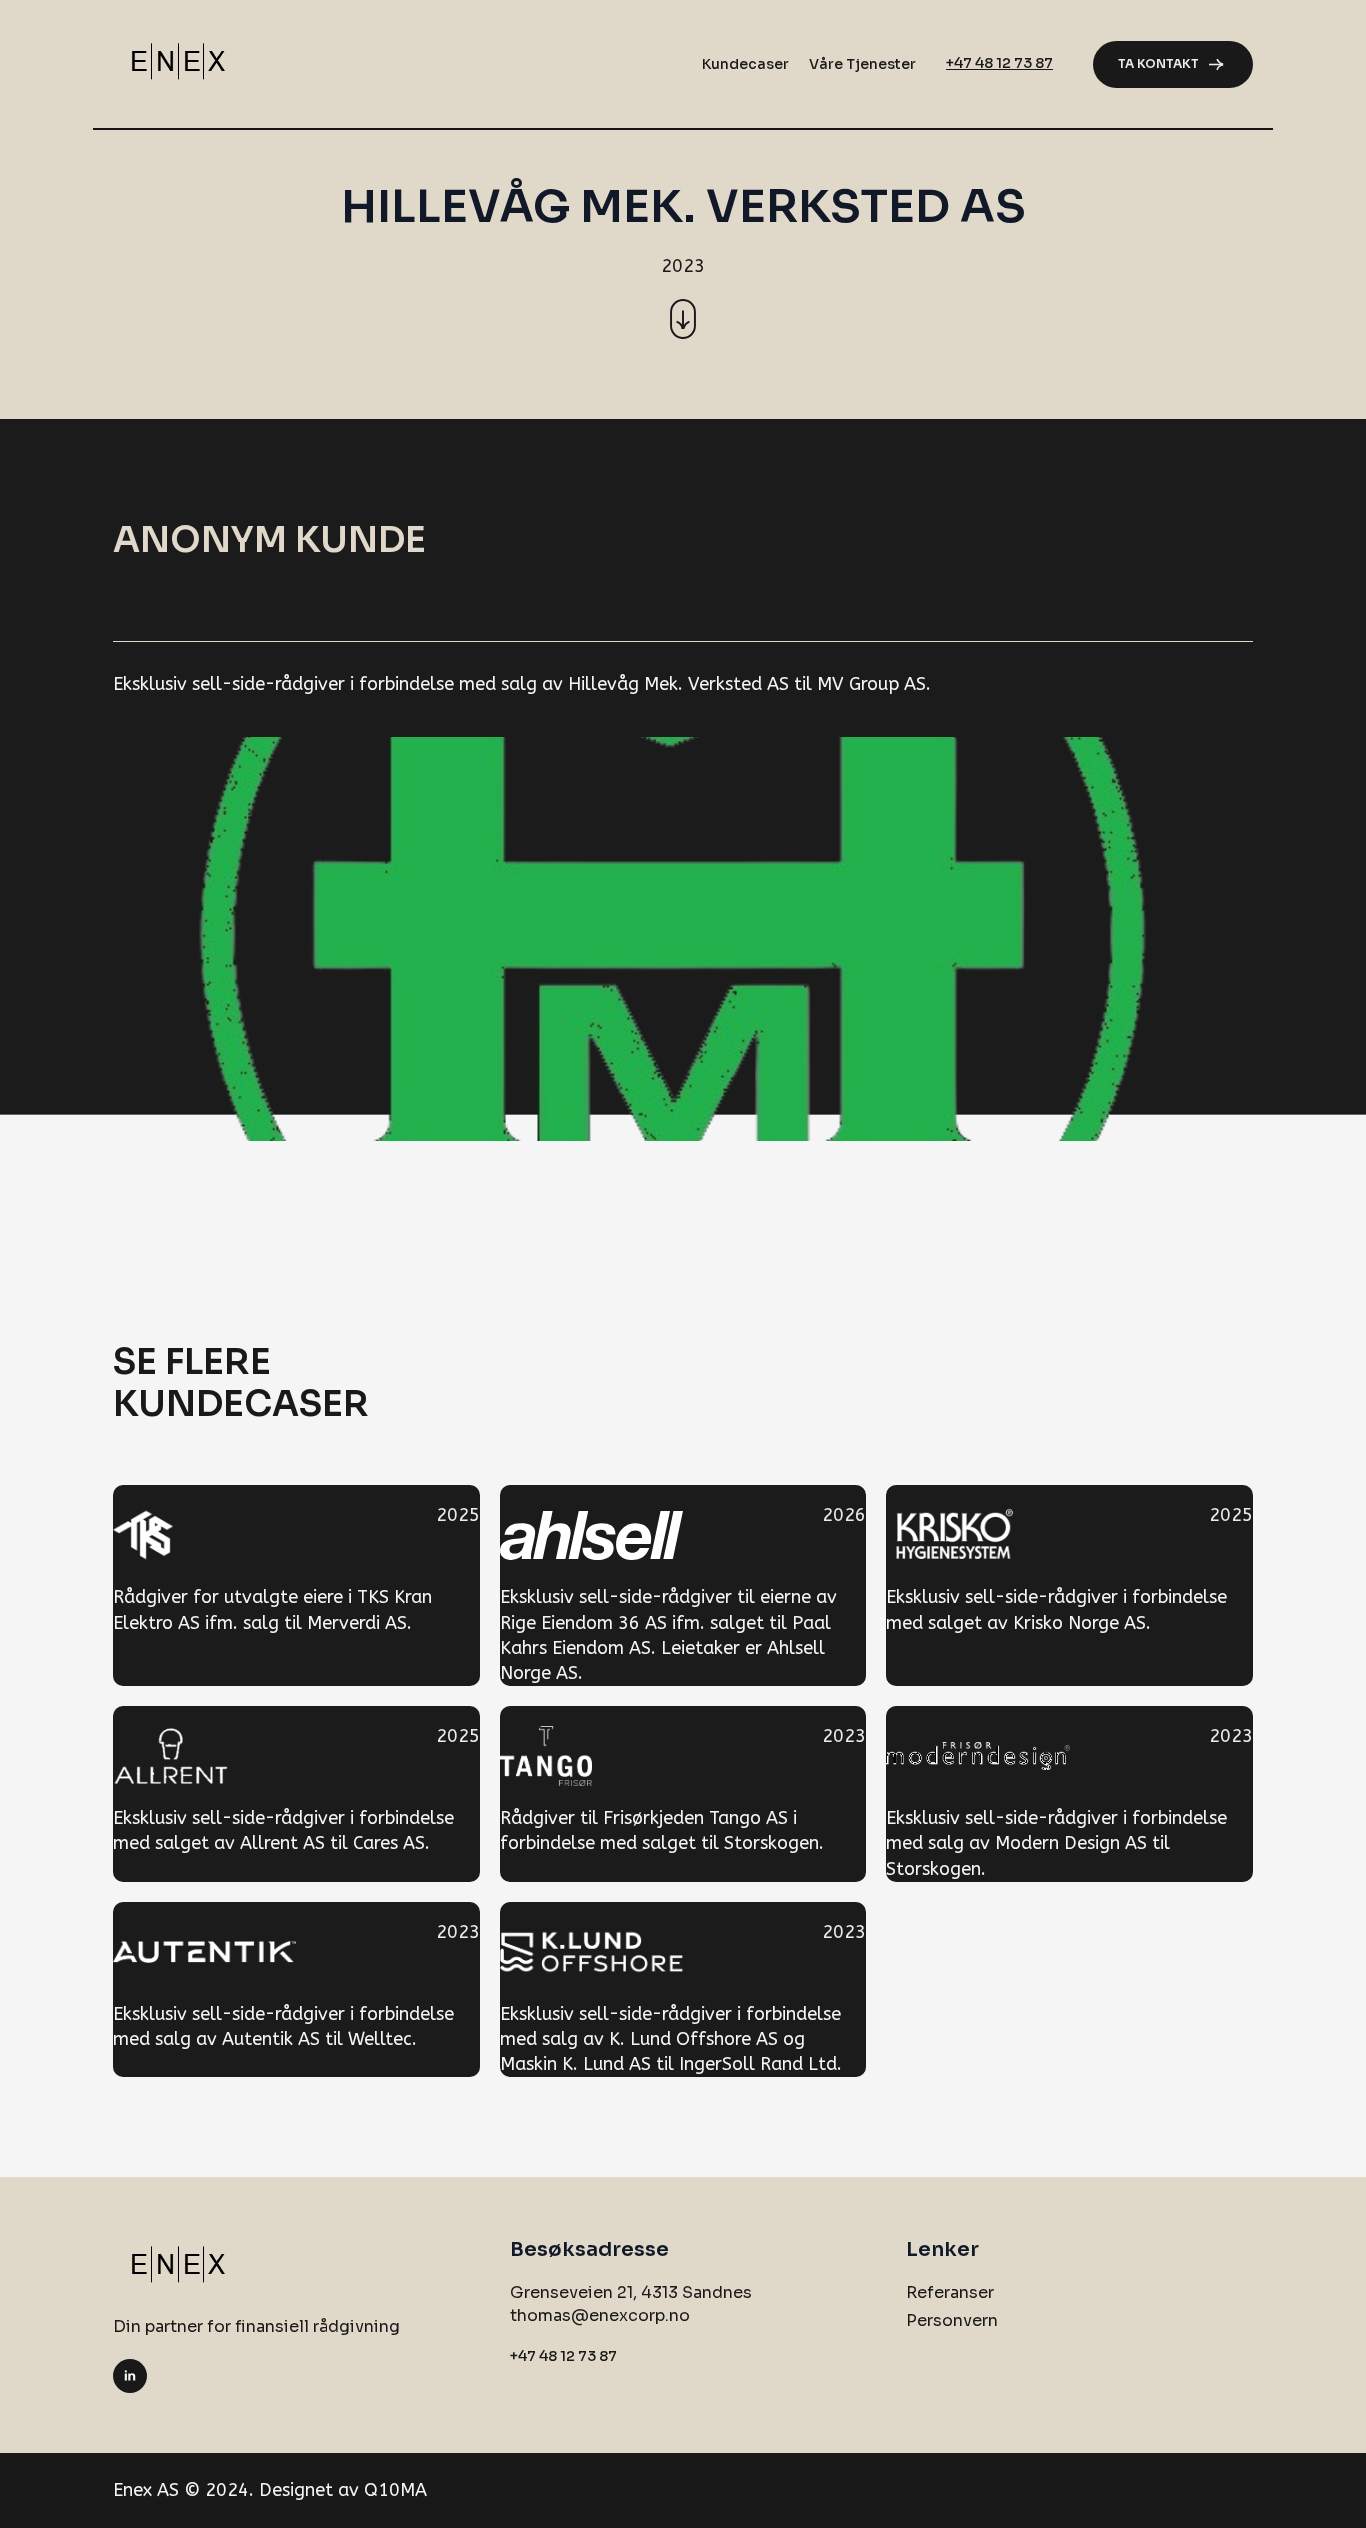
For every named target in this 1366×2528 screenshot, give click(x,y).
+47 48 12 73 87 (999, 63)
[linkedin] (130, 2376)
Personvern (952, 2320)
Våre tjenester (862, 64)
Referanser (950, 2292)
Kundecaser (745, 64)
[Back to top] (1317, 2479)
